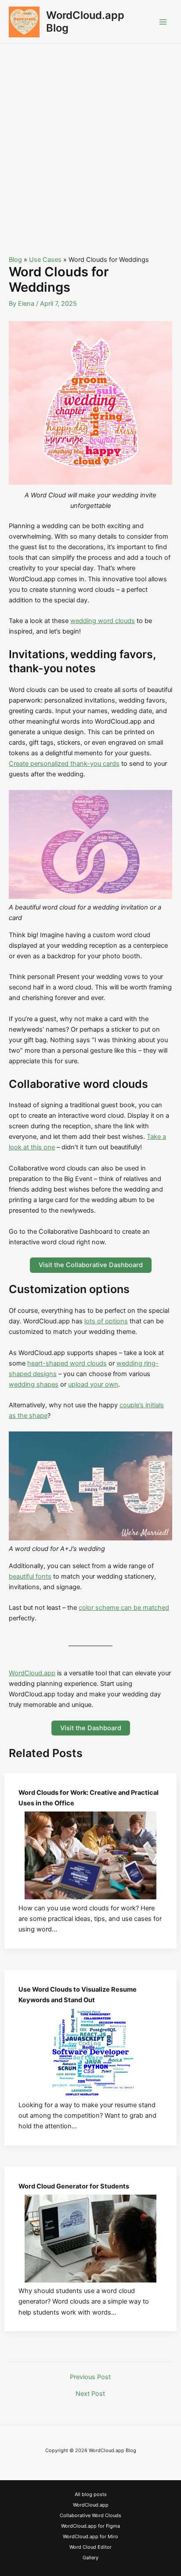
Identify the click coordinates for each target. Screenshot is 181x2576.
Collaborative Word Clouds (90, 2515)
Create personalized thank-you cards (64, 764)
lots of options (106, 1321)
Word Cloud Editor (90, 2547)
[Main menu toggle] (163, 22)
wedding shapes (34, 1384)
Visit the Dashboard (91, 1728)
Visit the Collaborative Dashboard (91, 1265)
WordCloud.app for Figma (90, 2526)
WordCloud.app (32, 1673)
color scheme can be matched (124, 1608)
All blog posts (91, 2494)
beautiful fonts (30, 1576)
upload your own (93, 1384)
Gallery (90, 2558)
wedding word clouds (103, 621)
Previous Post (90, 2377)
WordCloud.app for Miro (90, 2536)
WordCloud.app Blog (85, 21)
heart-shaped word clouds (67, 1363)
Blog (15, 260)
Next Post (90, 2394)
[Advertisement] (90, 139)
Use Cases (45, 260)
